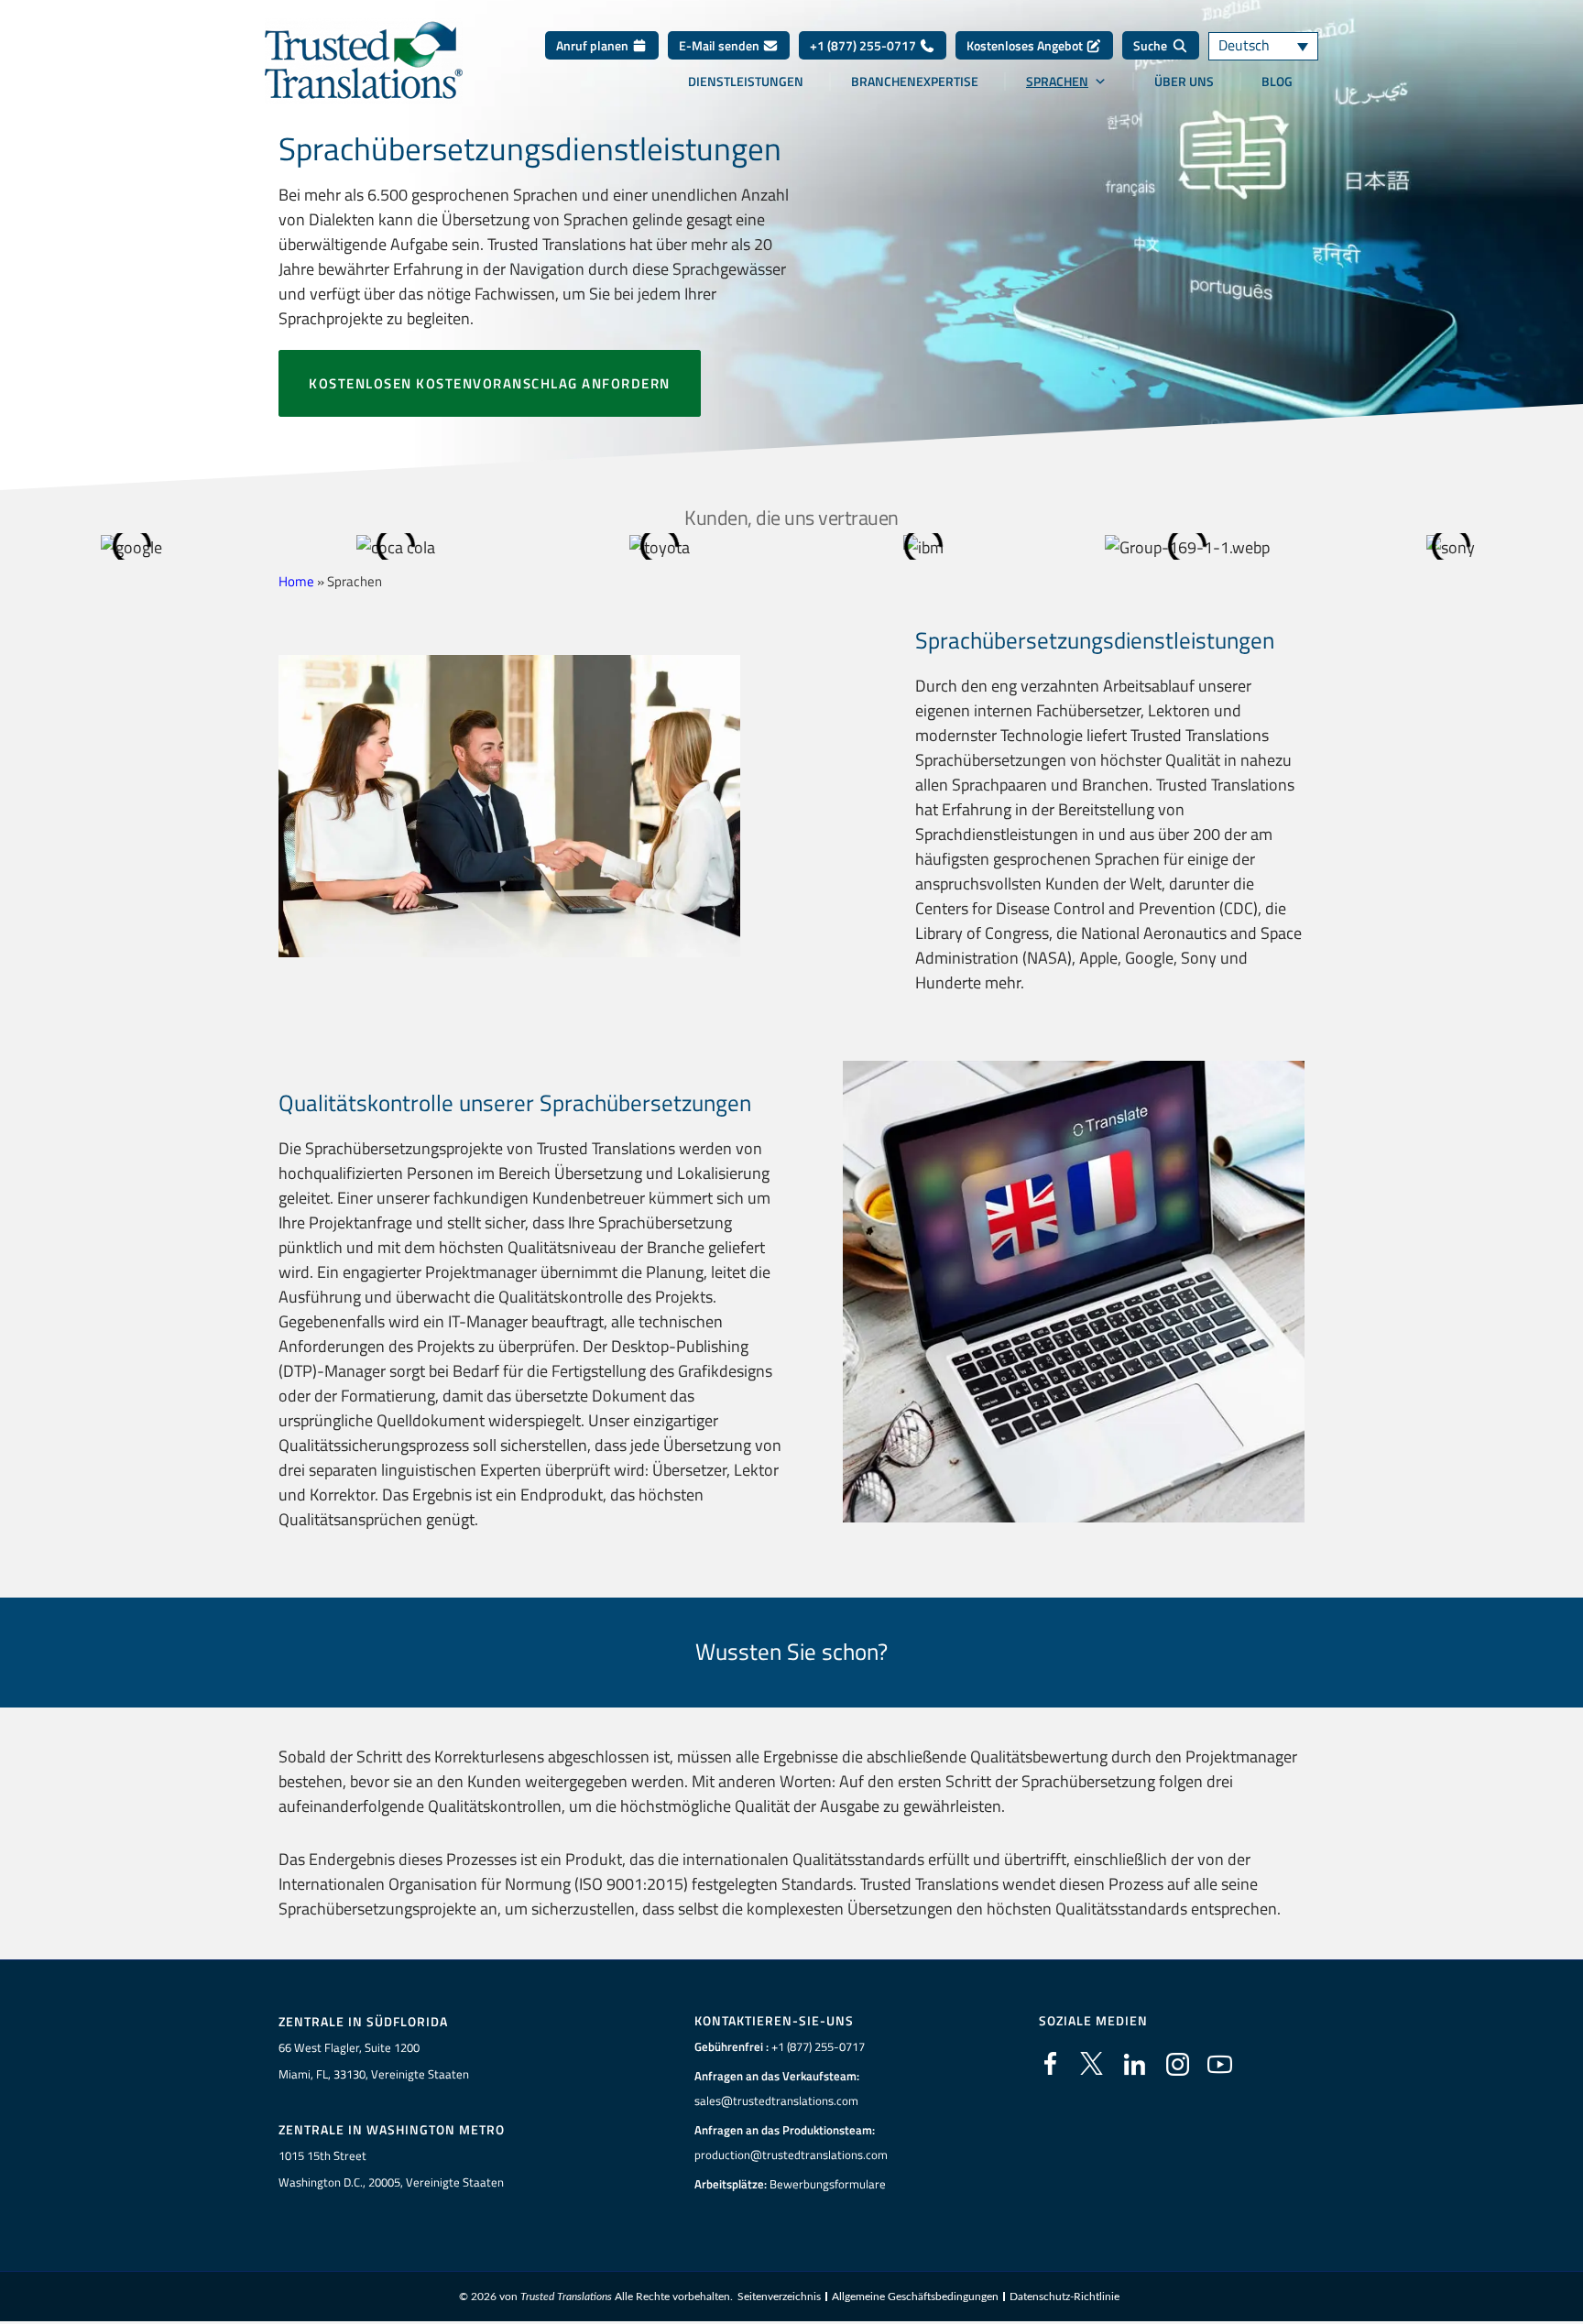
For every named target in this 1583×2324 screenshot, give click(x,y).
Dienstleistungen (746, 82)
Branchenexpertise (915, 82)
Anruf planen (594, 45)
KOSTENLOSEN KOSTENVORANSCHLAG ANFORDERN (490, 383)
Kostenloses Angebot (1026, 45)
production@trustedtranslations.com (791, 2155)
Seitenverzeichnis (779, 2297)
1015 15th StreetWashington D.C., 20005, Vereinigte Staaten (391, 2169)
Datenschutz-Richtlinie (1064, 2297)
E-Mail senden (721, 45)
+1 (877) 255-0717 (864, 45)
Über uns (1184, 82)
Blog (1277, 82)
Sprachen (1057, 82)
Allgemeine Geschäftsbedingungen (915, 2297)
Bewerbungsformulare (828, 2184)
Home (296, 581)
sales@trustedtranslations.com (776, 2100)
